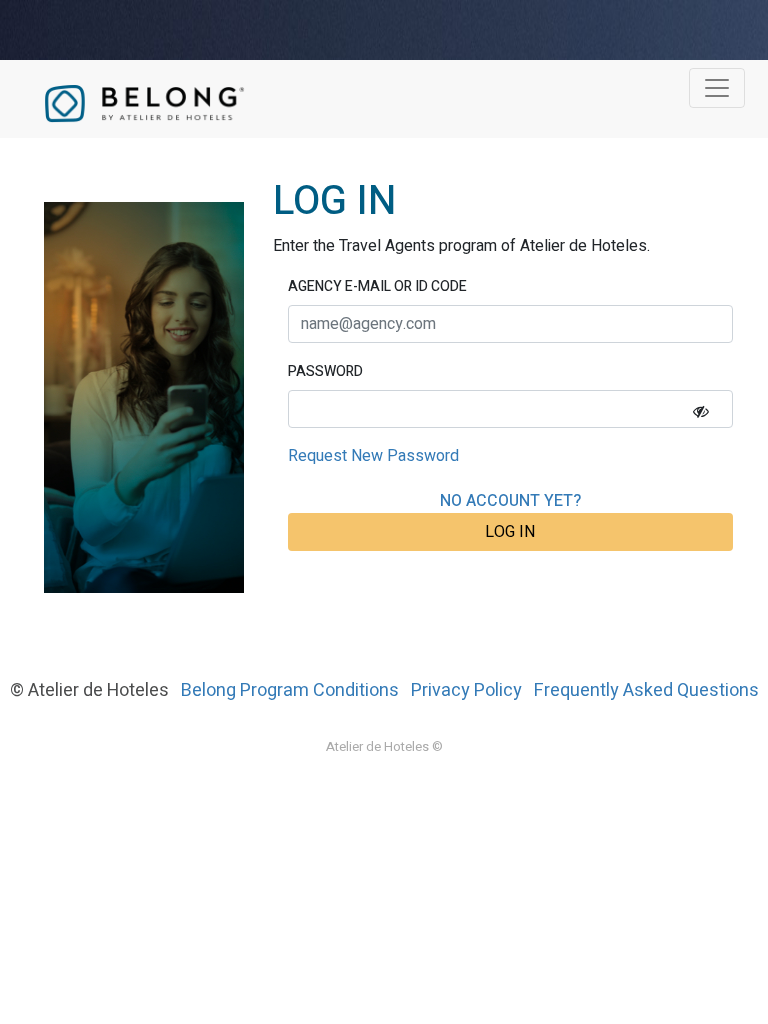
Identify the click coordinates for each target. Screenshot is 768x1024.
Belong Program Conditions (290, 690)
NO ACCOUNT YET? (510, 501)
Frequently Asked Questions (646, 690)
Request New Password (373, 456)
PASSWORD (325, 371)
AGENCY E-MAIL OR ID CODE (377, 286)
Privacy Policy (466, 690)
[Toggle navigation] (717, 88)
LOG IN (510, 532)
